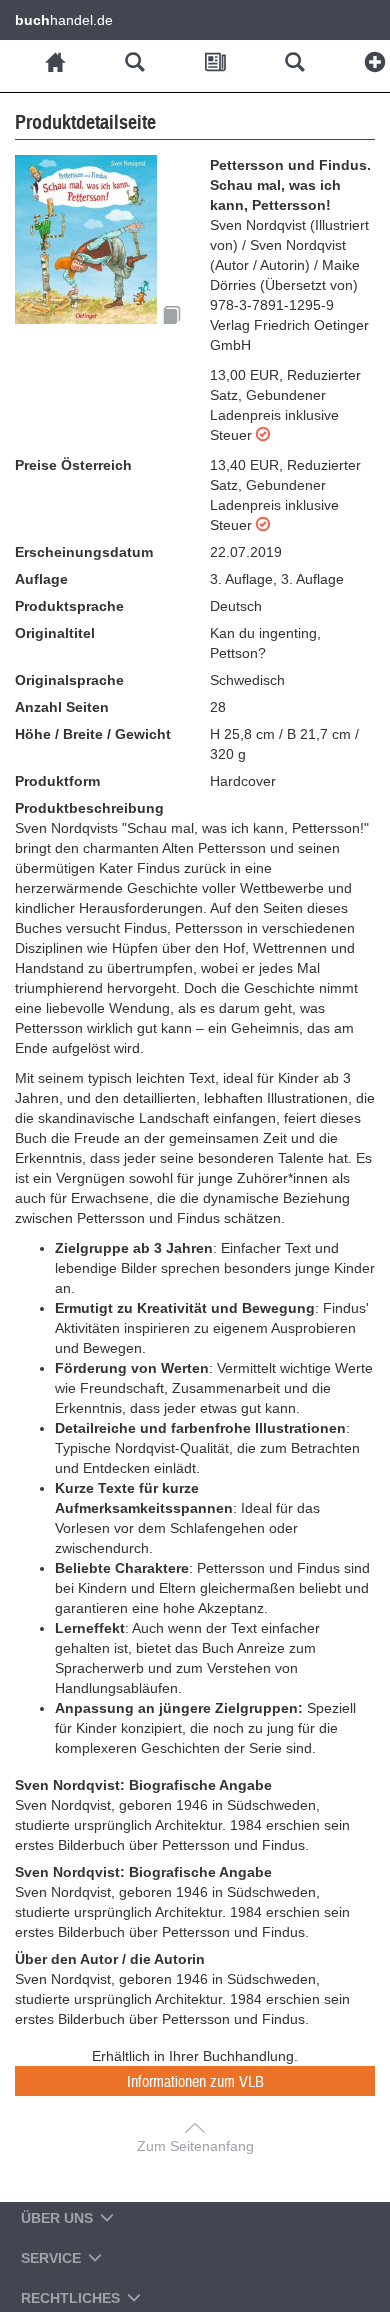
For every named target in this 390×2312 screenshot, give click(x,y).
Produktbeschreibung (89, 808)
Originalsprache (69, 680)
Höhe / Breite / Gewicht (93, 734)
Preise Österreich (73, 465)
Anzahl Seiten (62, 707)
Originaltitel (55, 633)
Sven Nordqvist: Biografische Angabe (143, 1785)
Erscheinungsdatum (84, 552)
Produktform (57, 781)
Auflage (41, 579)
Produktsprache (69, 606)
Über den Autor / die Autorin (110, 1959)
